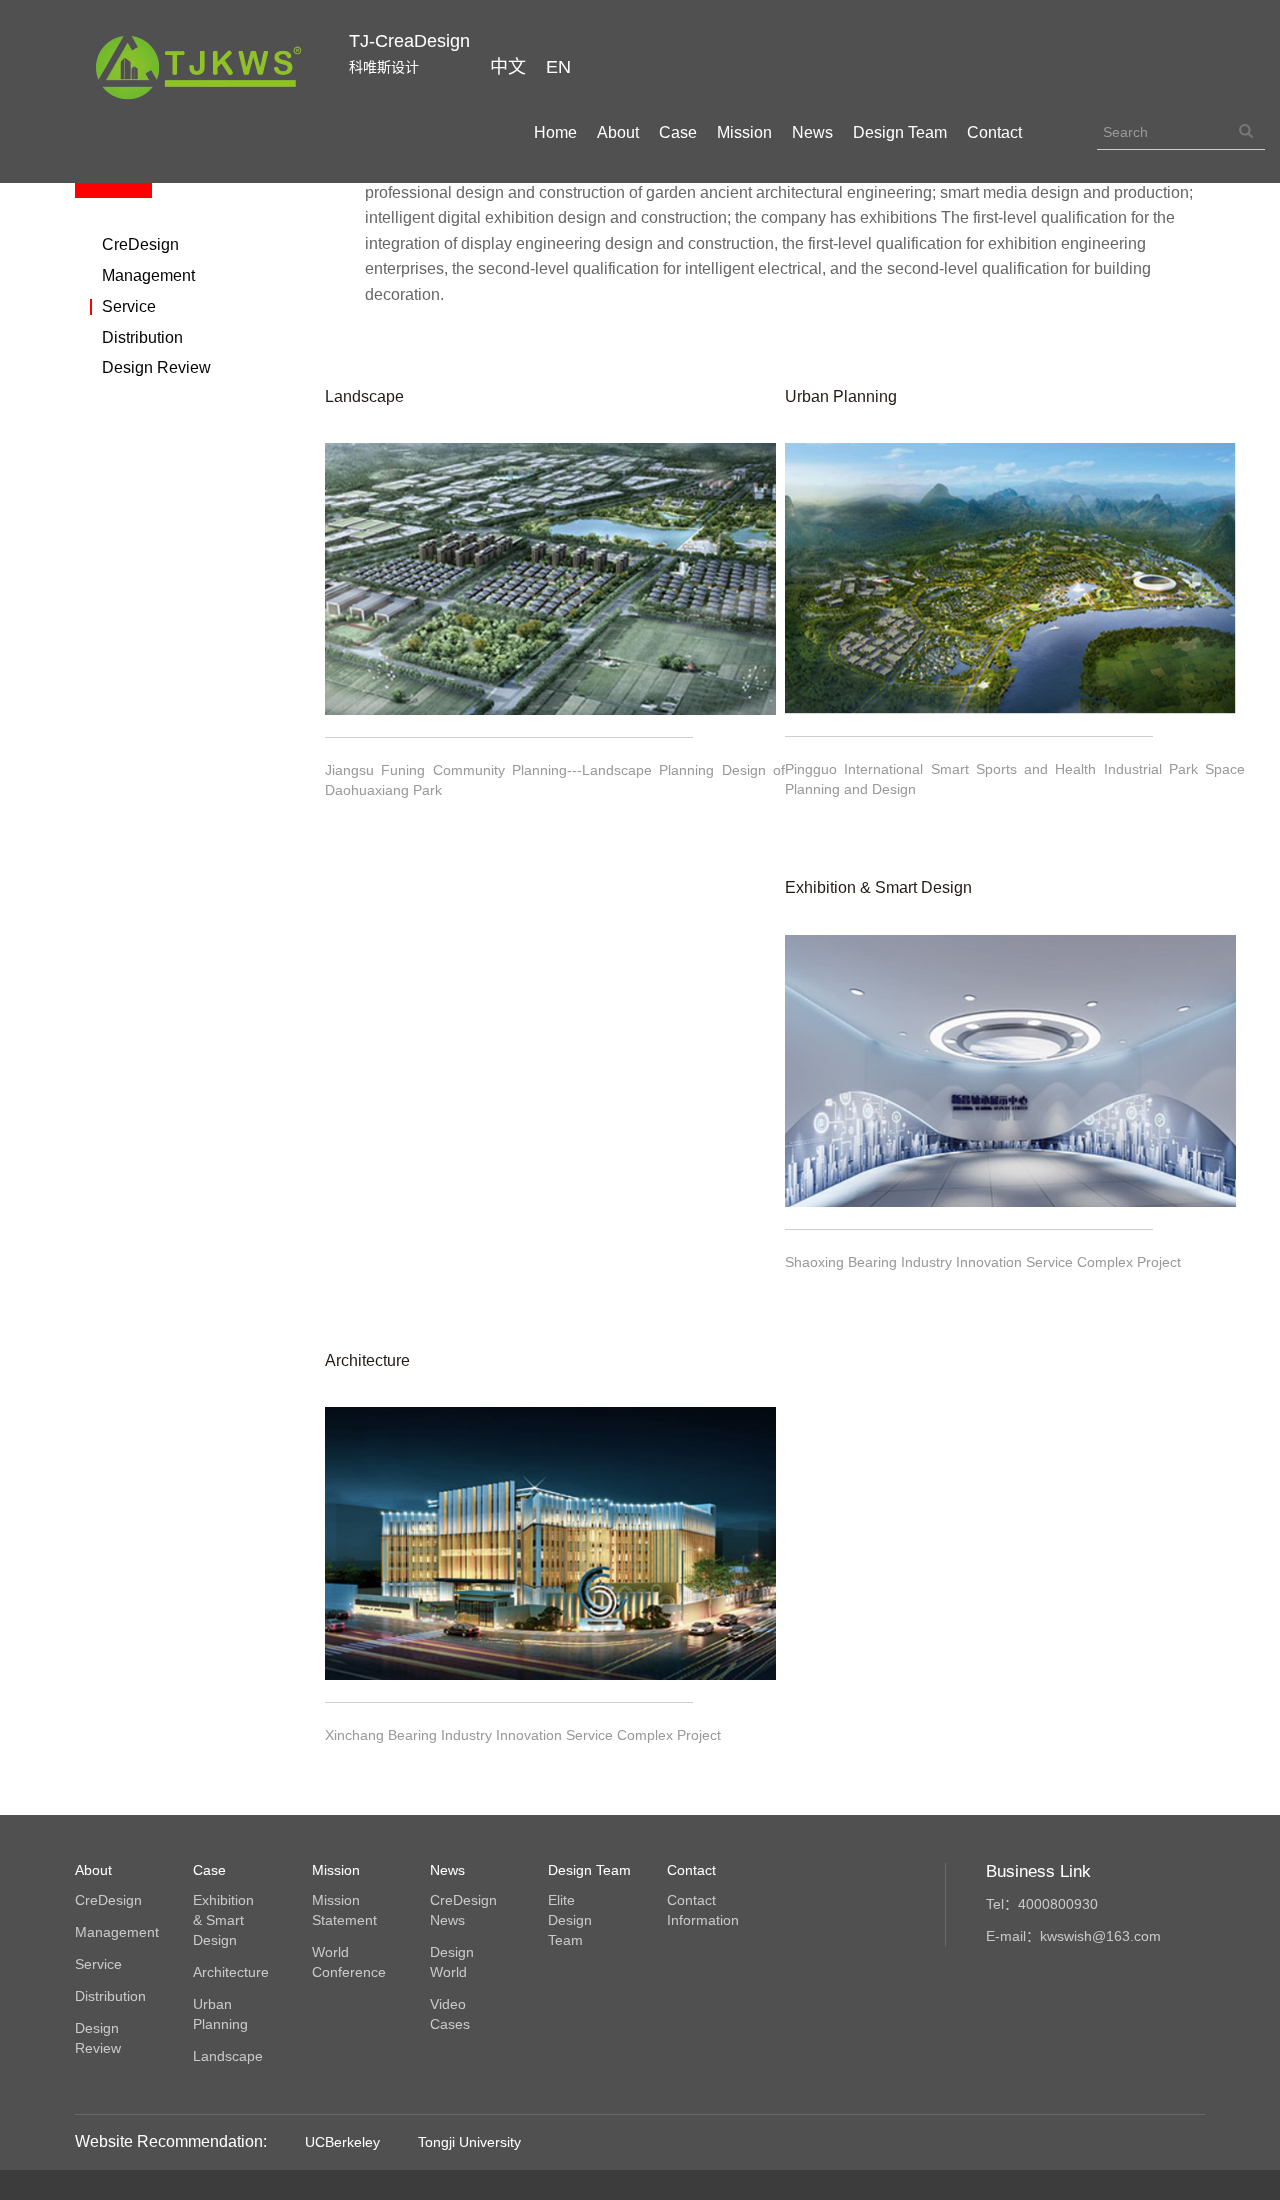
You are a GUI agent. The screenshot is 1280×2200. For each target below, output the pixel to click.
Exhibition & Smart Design (223, 1920)
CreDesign (140, 245)
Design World (452, 1962)
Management (148, 276)
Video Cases (450, 2014)
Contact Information (702, 1910)
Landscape (228, 2056)
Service (129, 307)
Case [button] (678, 132)
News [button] (812, 132)
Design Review (156, 368)
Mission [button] (744, 132)
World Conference (347, 1962)
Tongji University (469, 2142)
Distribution (142, 338)
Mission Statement (344, 1910)
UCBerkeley (342, 2142)
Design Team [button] (900, 132)
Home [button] (555, 132)
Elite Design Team (570, 1920)
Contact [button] (994, 132)
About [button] (618, 132)
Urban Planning (220, 2014)
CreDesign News (463, 1910)
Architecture (228, 1972)
